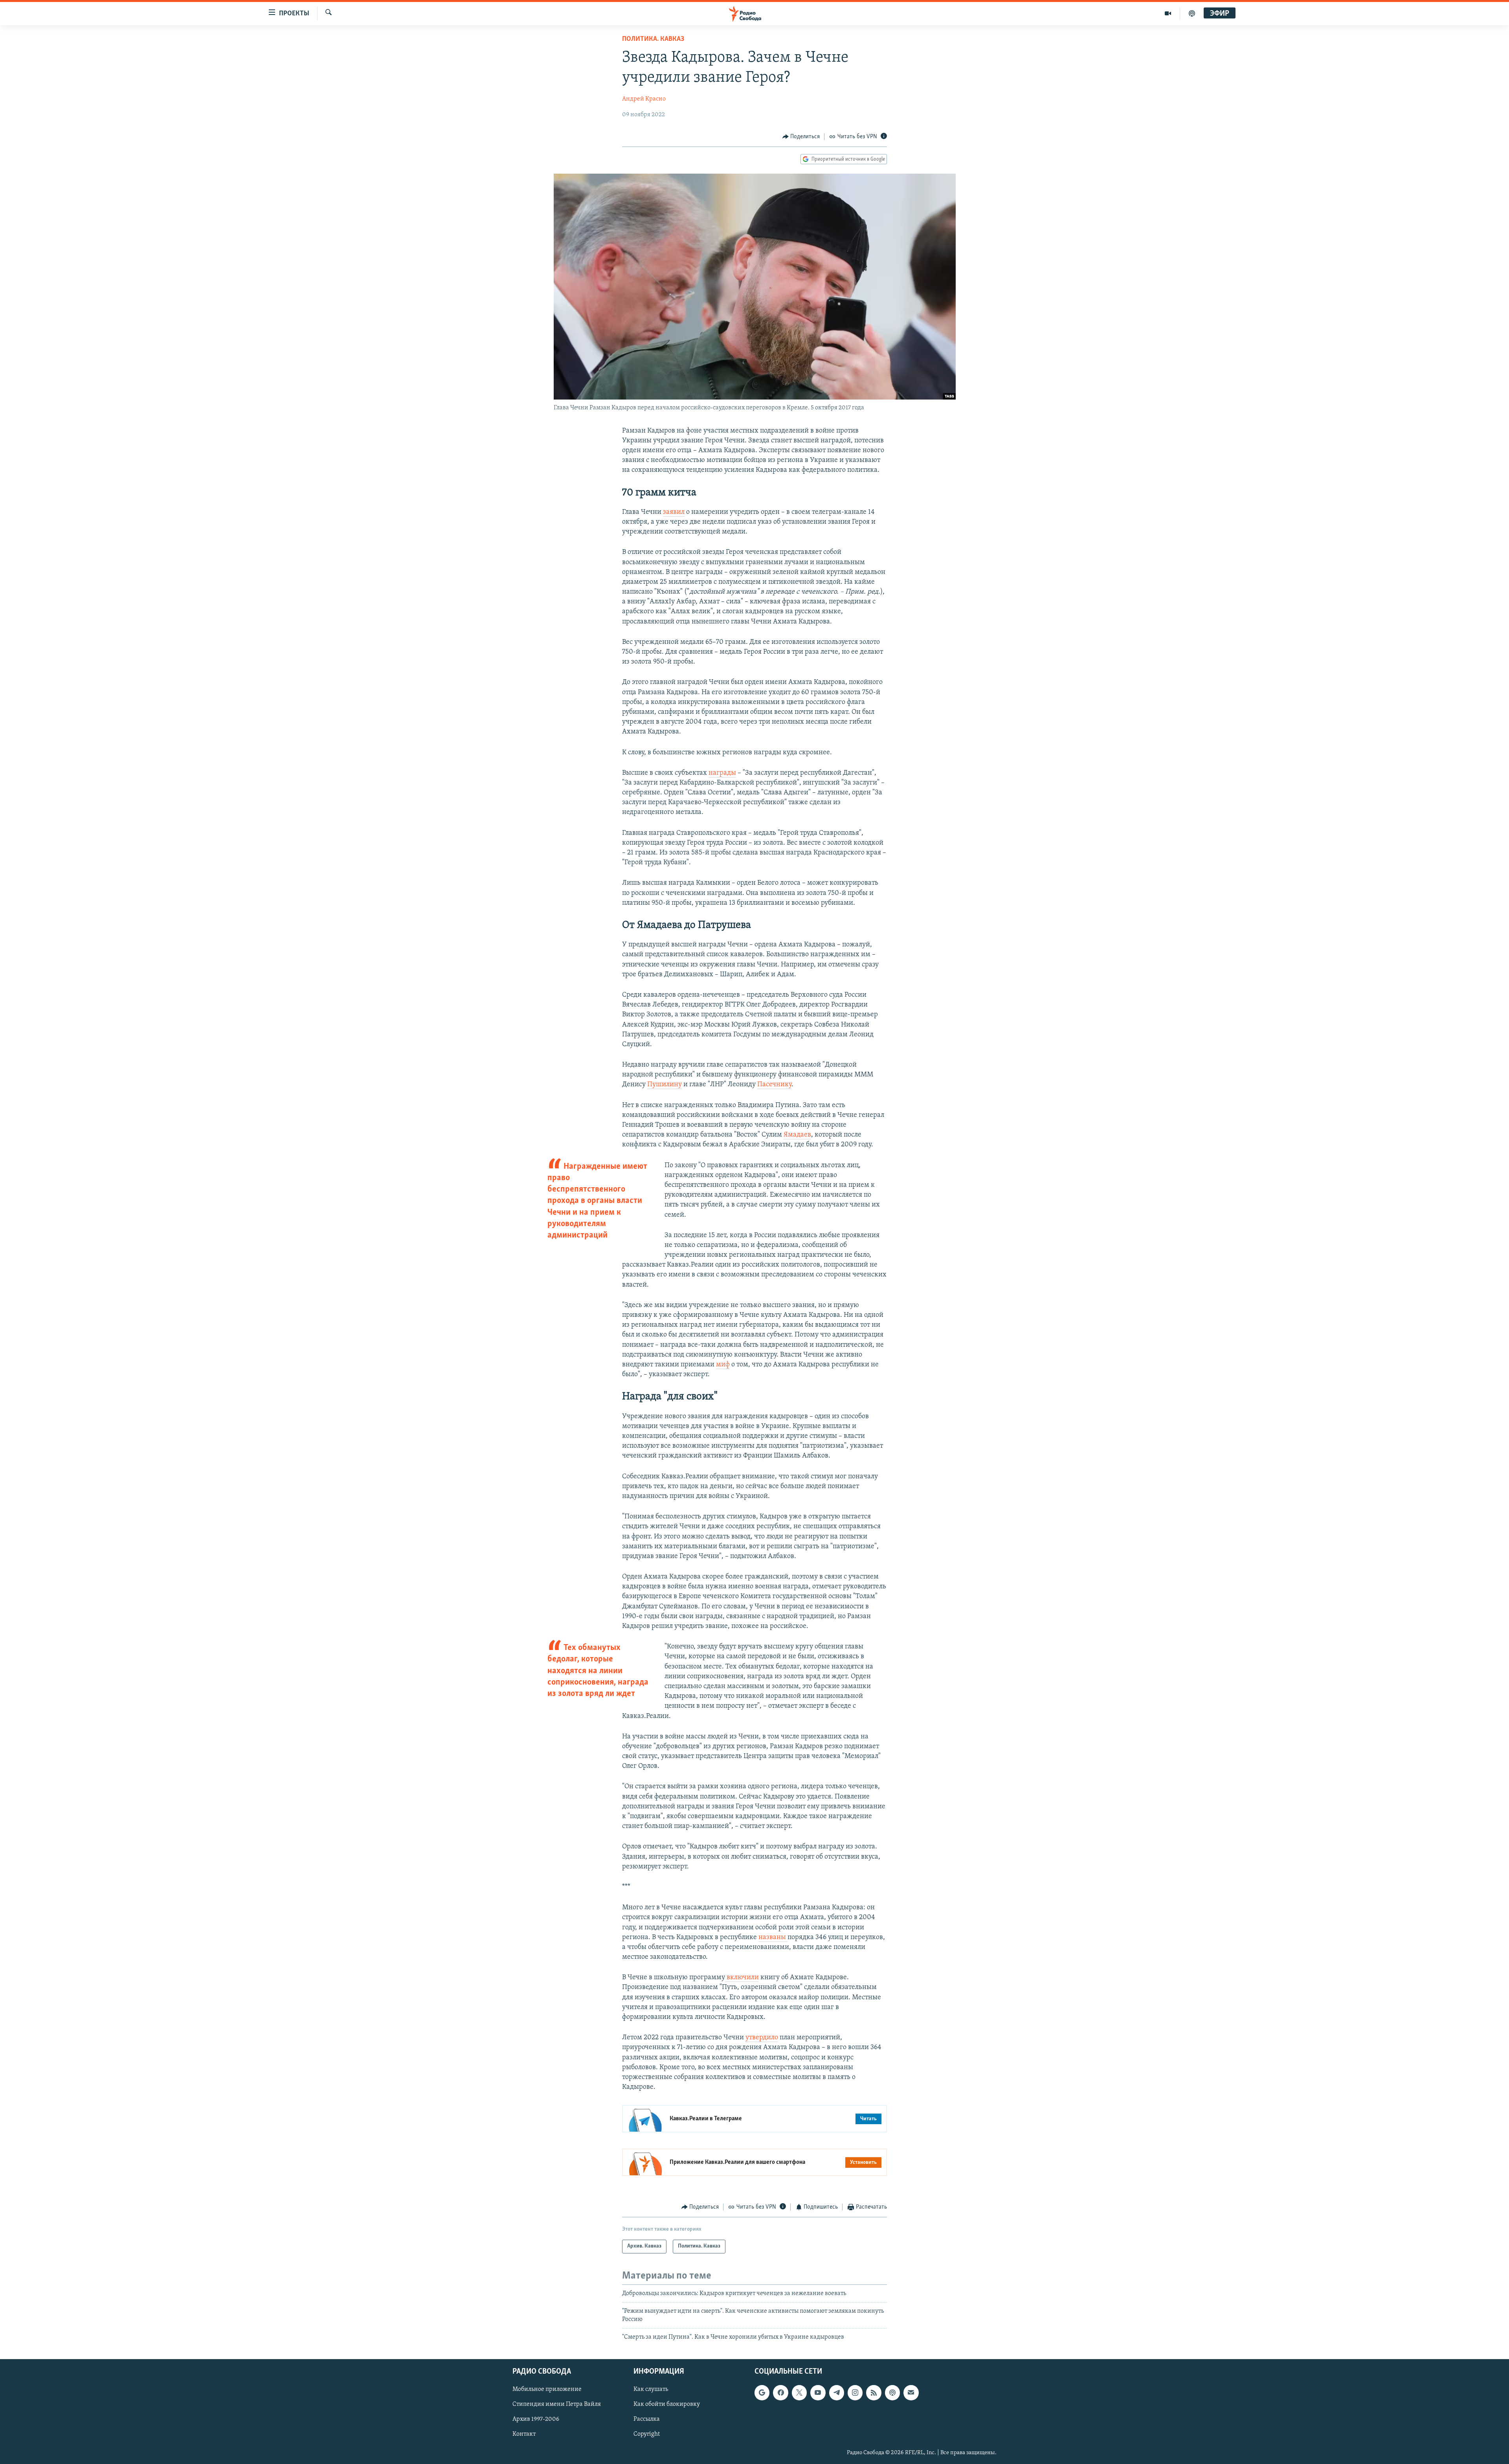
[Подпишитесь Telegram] (837, 2393)
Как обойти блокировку (667, 2405)
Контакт (524, 2435)
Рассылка (647, 2420)
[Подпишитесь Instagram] (855, 2393)
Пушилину (665, 1085)
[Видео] (1168, 13)
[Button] (801, 137)
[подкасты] (1192, 13)
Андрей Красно (644, 99)
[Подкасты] (892, 2393)
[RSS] (874, 2393)
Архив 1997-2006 (536, 2420)
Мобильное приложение (547, 2390)
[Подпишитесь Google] (762, 2393)
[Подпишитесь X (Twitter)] (799, 2393)
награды (722, 773)
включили (742, 1978)
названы (773, 1938)
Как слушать (651, 2390)
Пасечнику (774, 1085)
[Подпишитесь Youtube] (818, 2393)
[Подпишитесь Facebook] (780, 2393)
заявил (674, 512)
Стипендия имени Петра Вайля (557, 2405)
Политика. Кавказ (653, 39)
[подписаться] (911, 2393)
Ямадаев (797, 1135)
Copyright (647, 2435)
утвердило (762, 2038)
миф (723, 1365)
